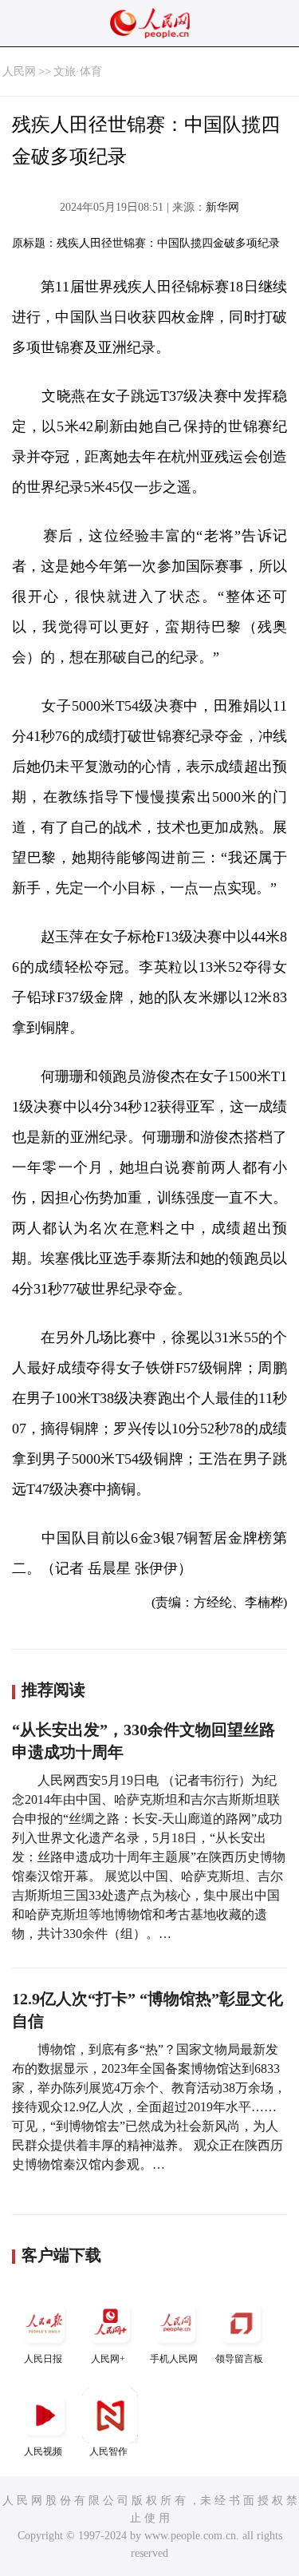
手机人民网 (174, 2359)
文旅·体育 (78, 71)
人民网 (19, 71)
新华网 (222, 207)
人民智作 (108, 2451)
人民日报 (43, 2359)
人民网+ (108, 2359)
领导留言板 (239, 2359)
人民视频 (43, 2451)
